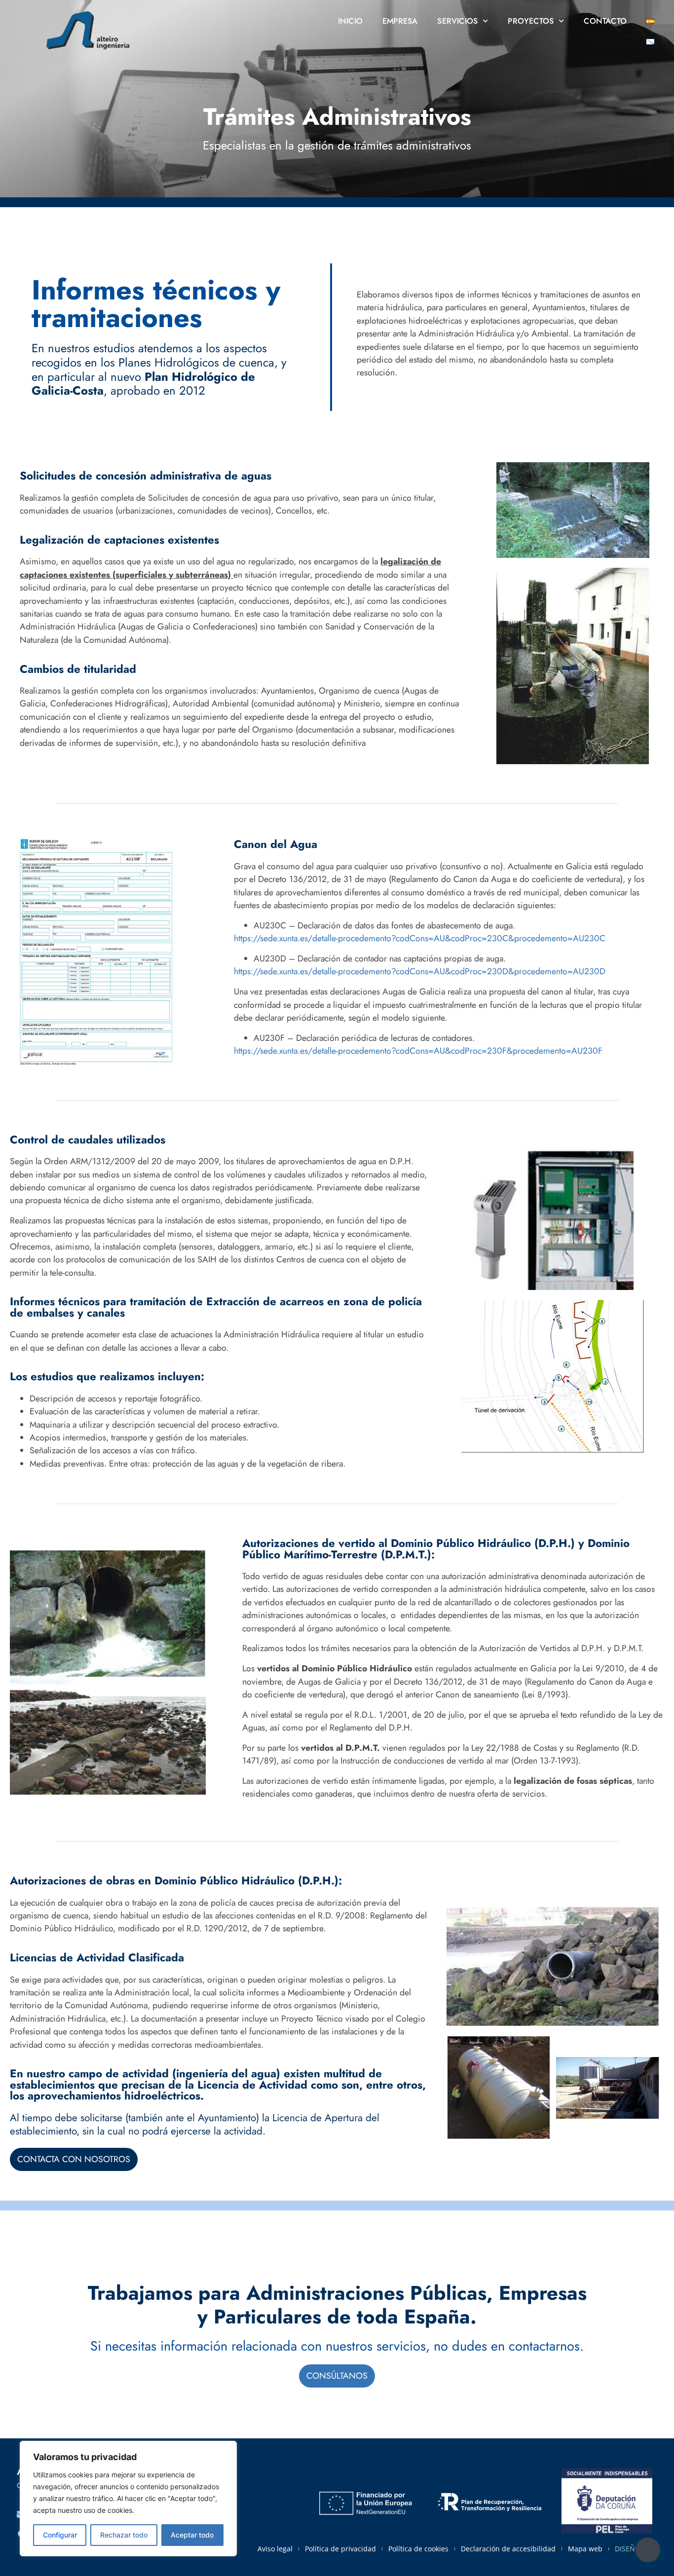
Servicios (457, 21)
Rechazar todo (124, 2535)
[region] (128, 2499)
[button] (648, 2550)
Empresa (400, 21)
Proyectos (531, 21)
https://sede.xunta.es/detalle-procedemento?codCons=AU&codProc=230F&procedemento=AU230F (418, 1051)
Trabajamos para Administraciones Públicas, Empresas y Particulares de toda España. (337, 2305)
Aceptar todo (192, 2535)
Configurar (60, 2535)
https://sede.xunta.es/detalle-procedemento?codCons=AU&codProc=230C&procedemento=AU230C (420, 938)
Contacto (605, 21)
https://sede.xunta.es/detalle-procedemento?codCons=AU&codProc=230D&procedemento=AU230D (420, 971)
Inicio (350, 21)
